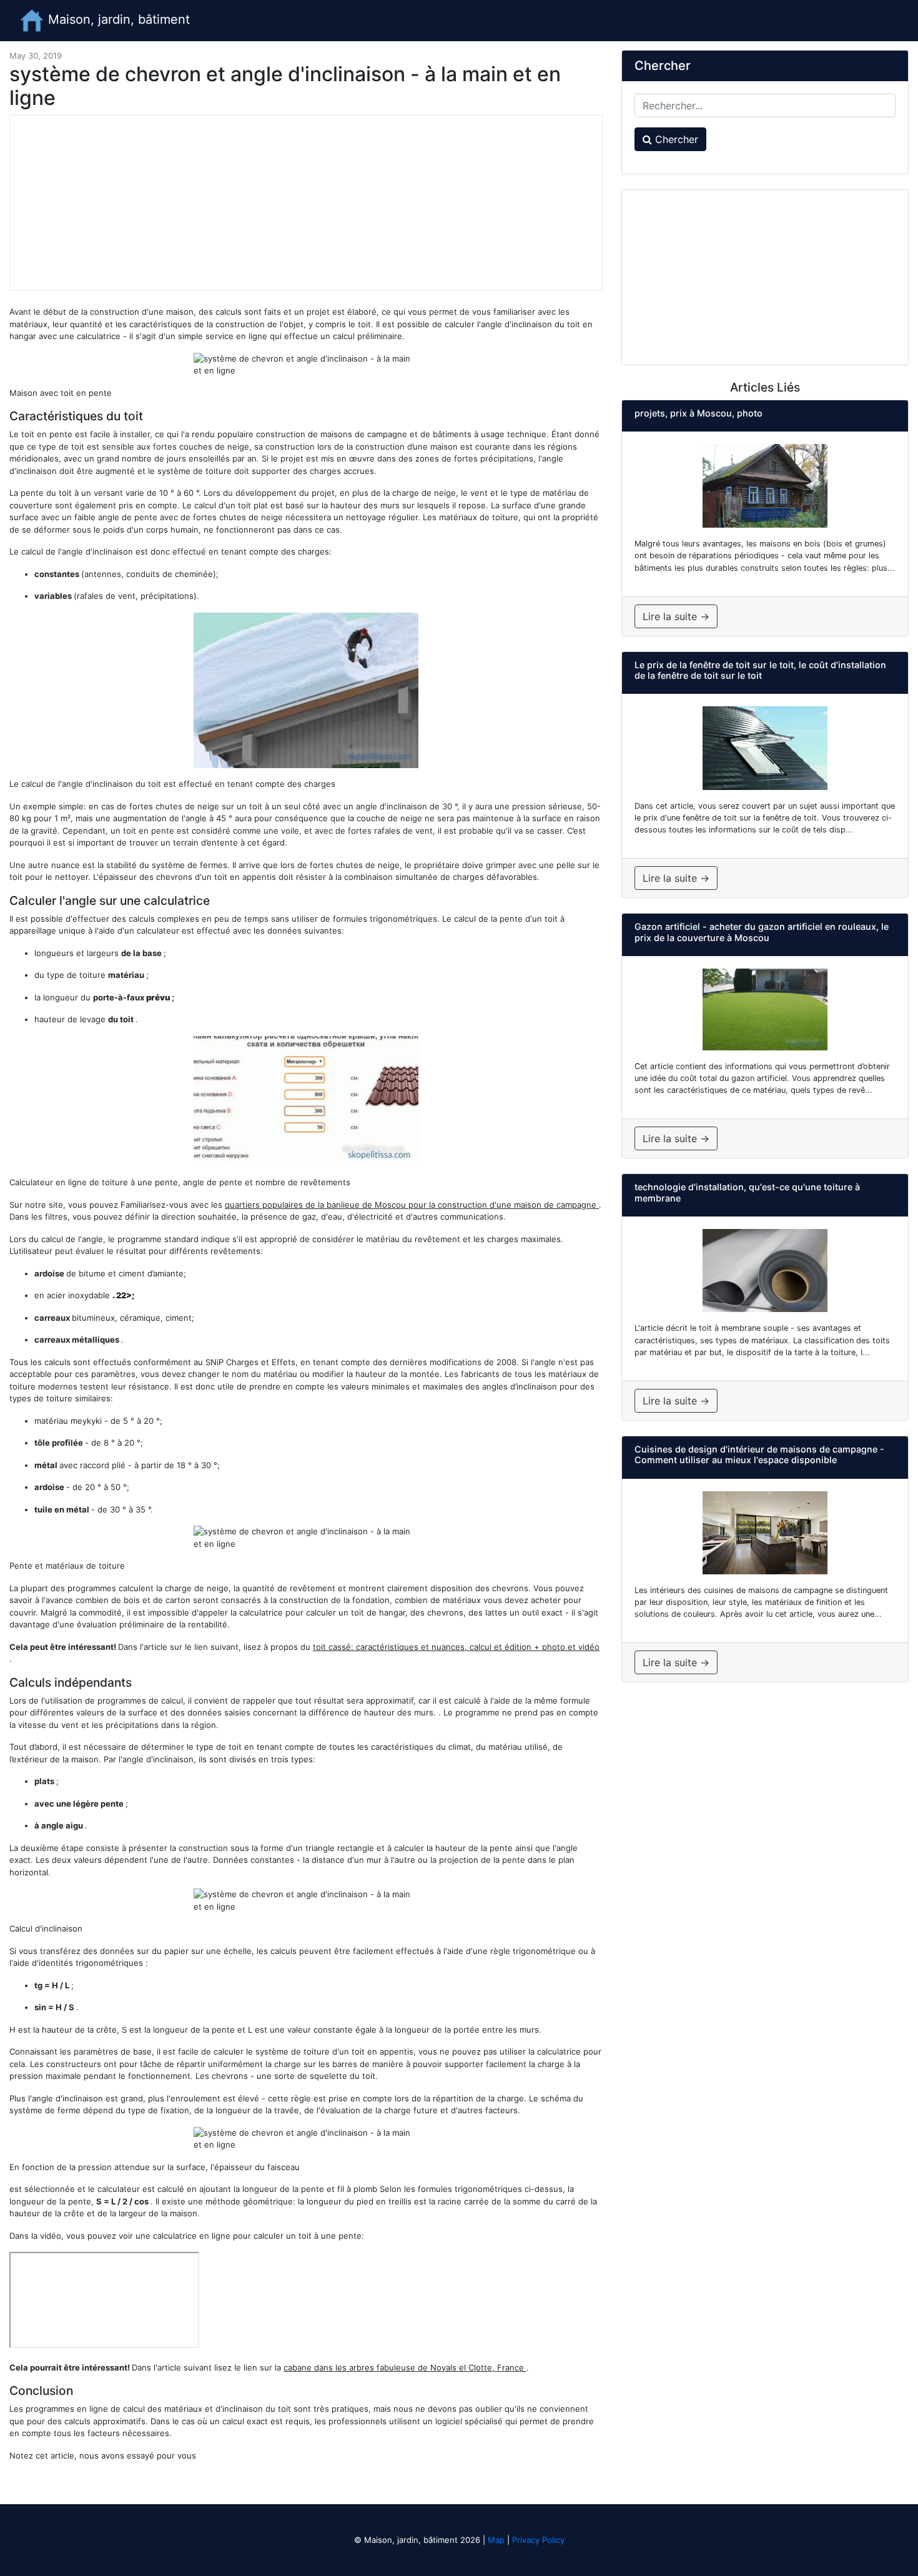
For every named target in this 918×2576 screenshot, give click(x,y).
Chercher (675, 139)
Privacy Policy (538, 2540)
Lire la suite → (676, 616)
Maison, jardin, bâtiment (117, 19)
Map (496, 2540)
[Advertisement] (306, 203)
